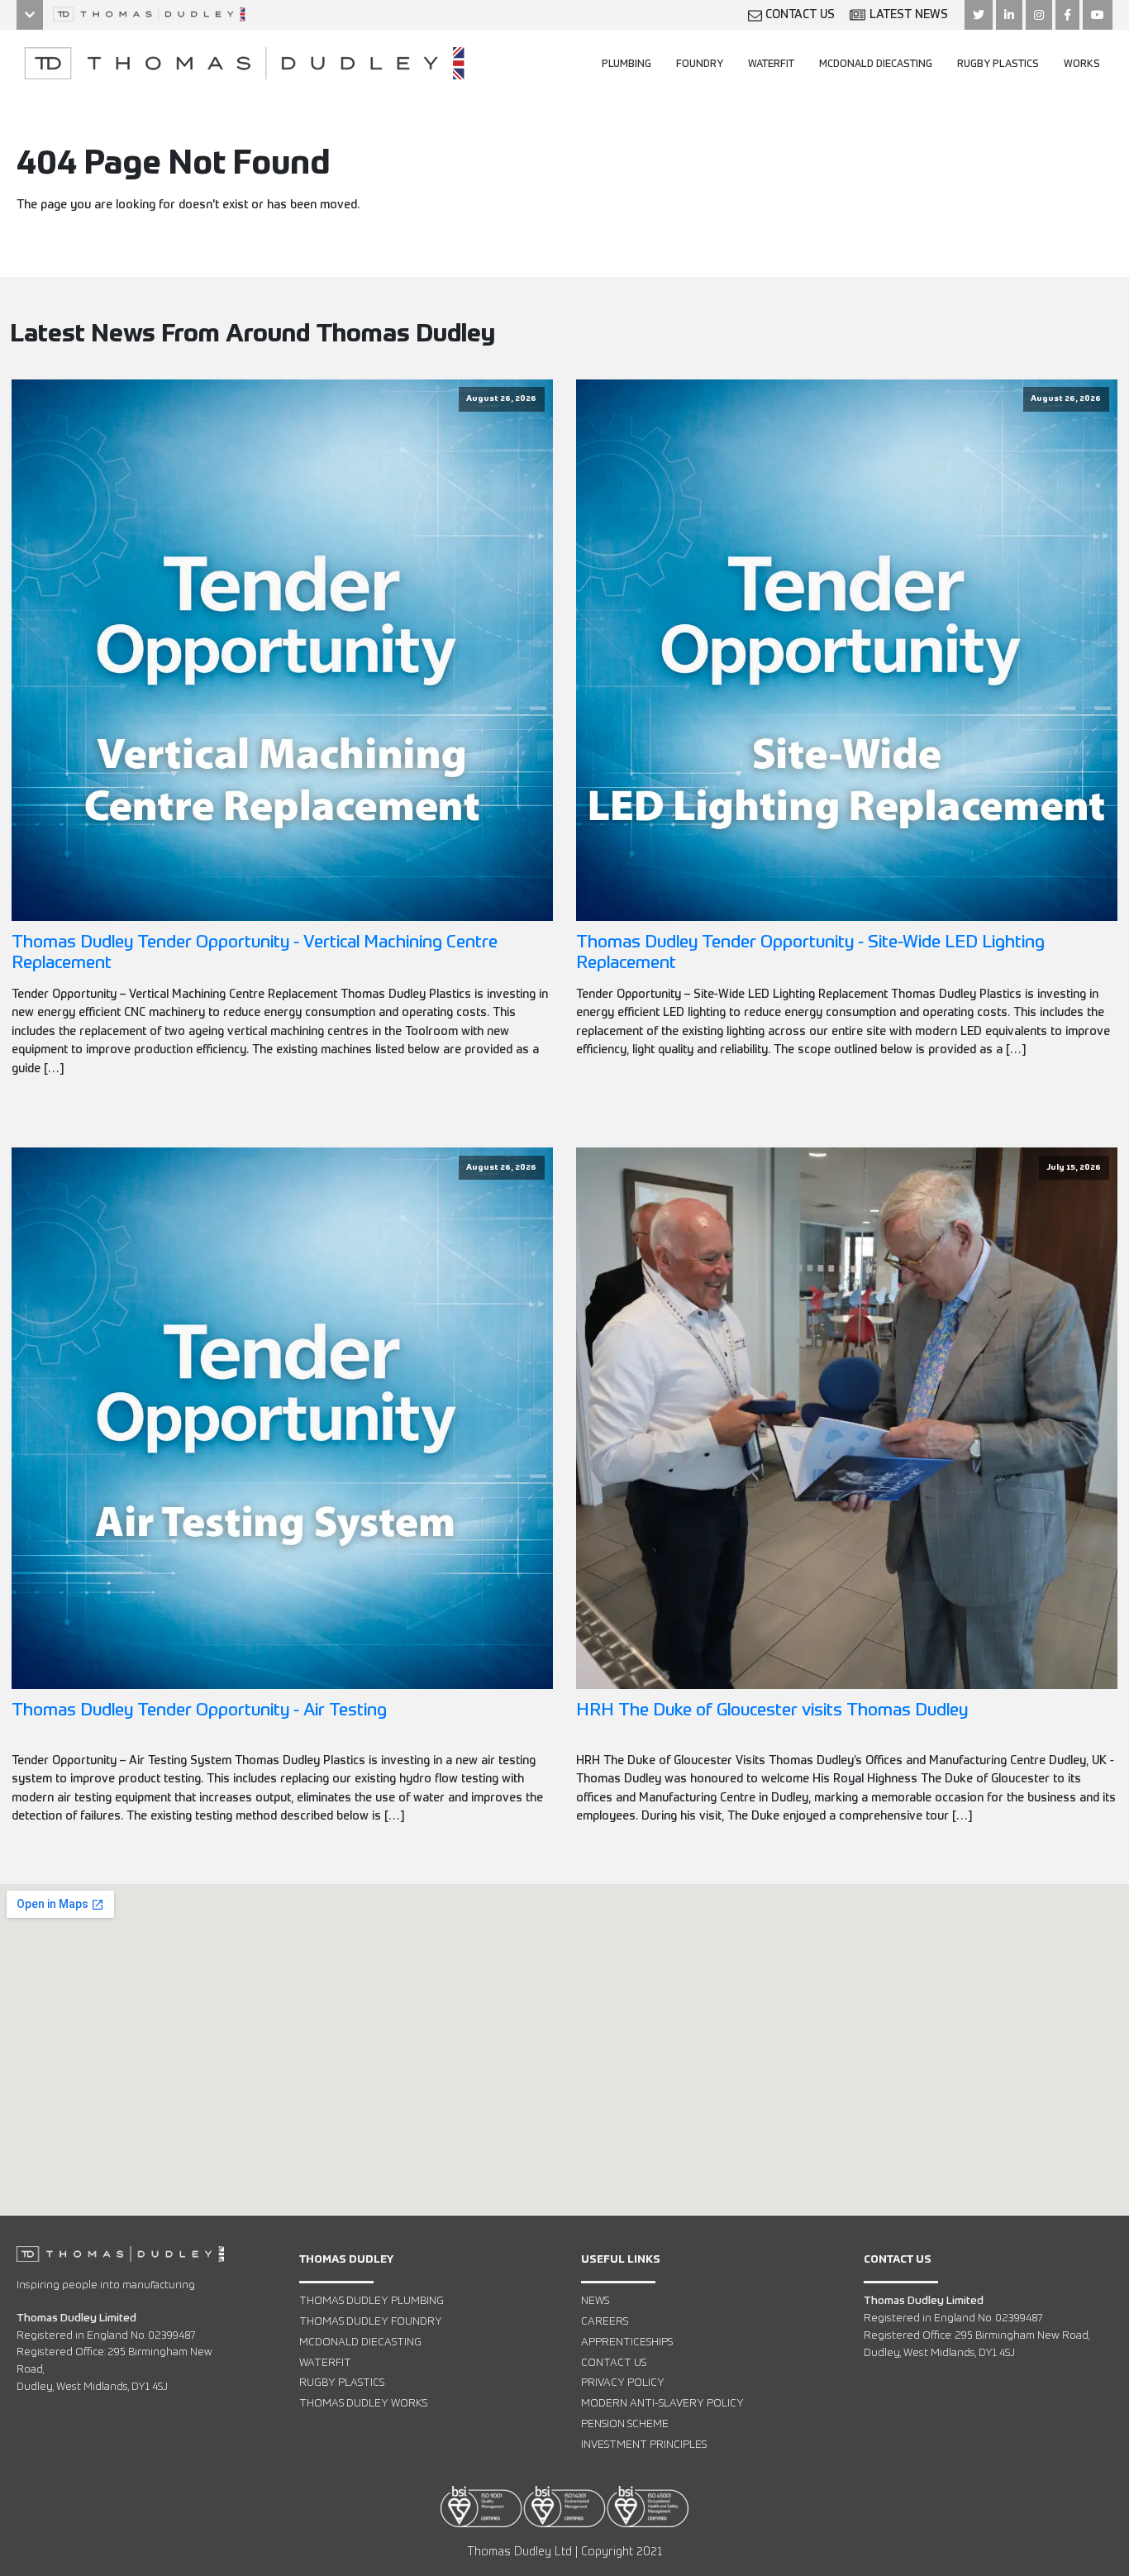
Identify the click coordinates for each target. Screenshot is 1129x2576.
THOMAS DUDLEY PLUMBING (372, 2301)
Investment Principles (644, 2445)
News (595, 2301)
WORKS (1082, 64)
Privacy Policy (623, 2383)
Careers (605, 2322)
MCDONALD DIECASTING (876, 64)
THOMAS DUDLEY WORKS (363, 2404)
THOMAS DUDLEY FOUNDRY (371, 2322)
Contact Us (614, 2363)
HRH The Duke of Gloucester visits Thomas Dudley (772, 1711)
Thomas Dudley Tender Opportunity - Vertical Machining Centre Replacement (255, 953)
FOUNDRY (700, 64)
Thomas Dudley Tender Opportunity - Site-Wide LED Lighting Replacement (810, 953)
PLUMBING (626, 64)
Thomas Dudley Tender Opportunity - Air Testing (199, 1711)
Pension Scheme (625, 2424)
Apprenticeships (627, 2342)
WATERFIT (771, 64)
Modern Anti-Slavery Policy (662, 2404)
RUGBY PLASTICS (998, 64)
